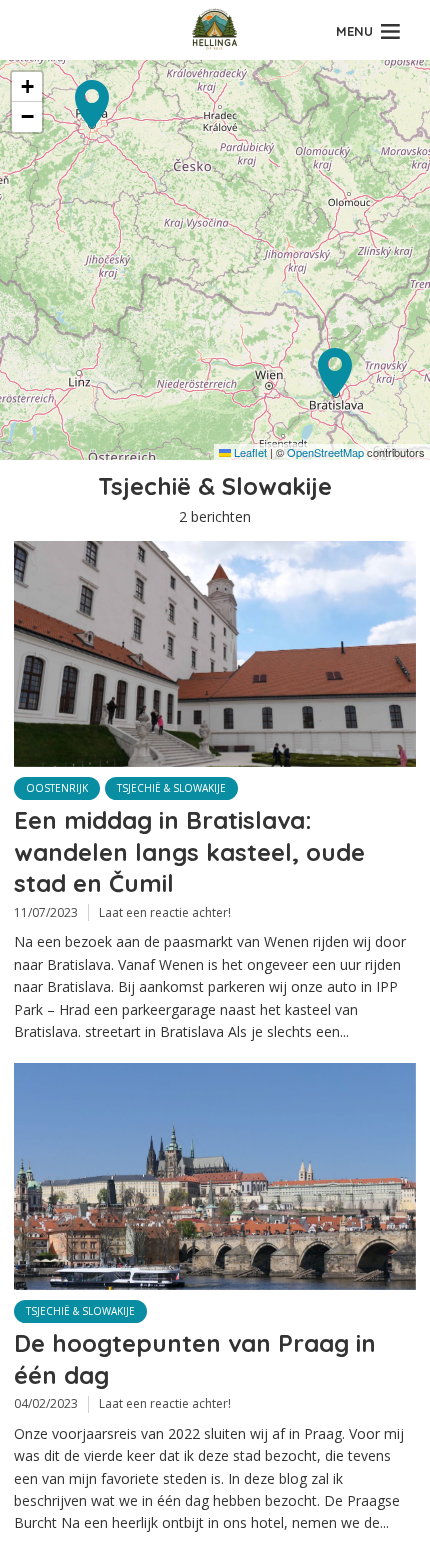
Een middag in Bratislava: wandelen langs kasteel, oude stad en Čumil (189, 851)
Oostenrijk (57, 788)
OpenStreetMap (325, 452)
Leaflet (249, 452)
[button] (336, 394)
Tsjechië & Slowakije (171, 788)
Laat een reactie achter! (165, 912)
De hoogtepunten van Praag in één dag (195, 1358)
